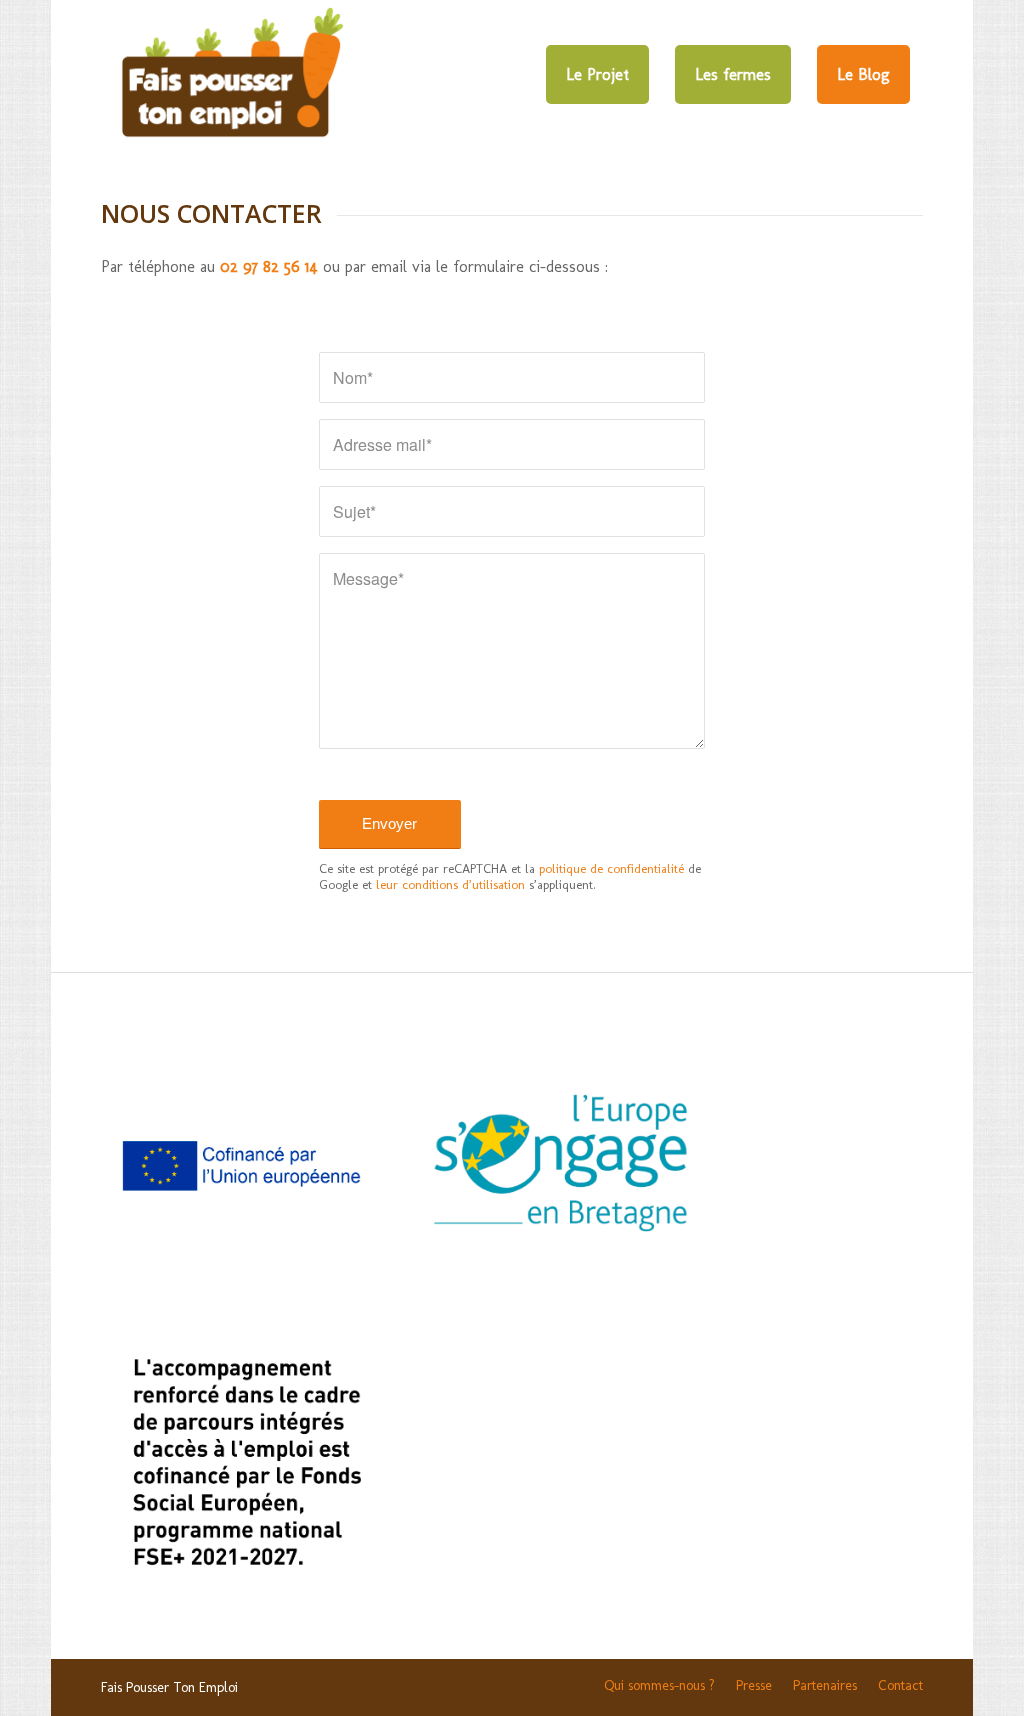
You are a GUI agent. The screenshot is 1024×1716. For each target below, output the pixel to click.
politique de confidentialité (611, 868)
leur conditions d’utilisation (450, 884)
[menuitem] (597, 75)
